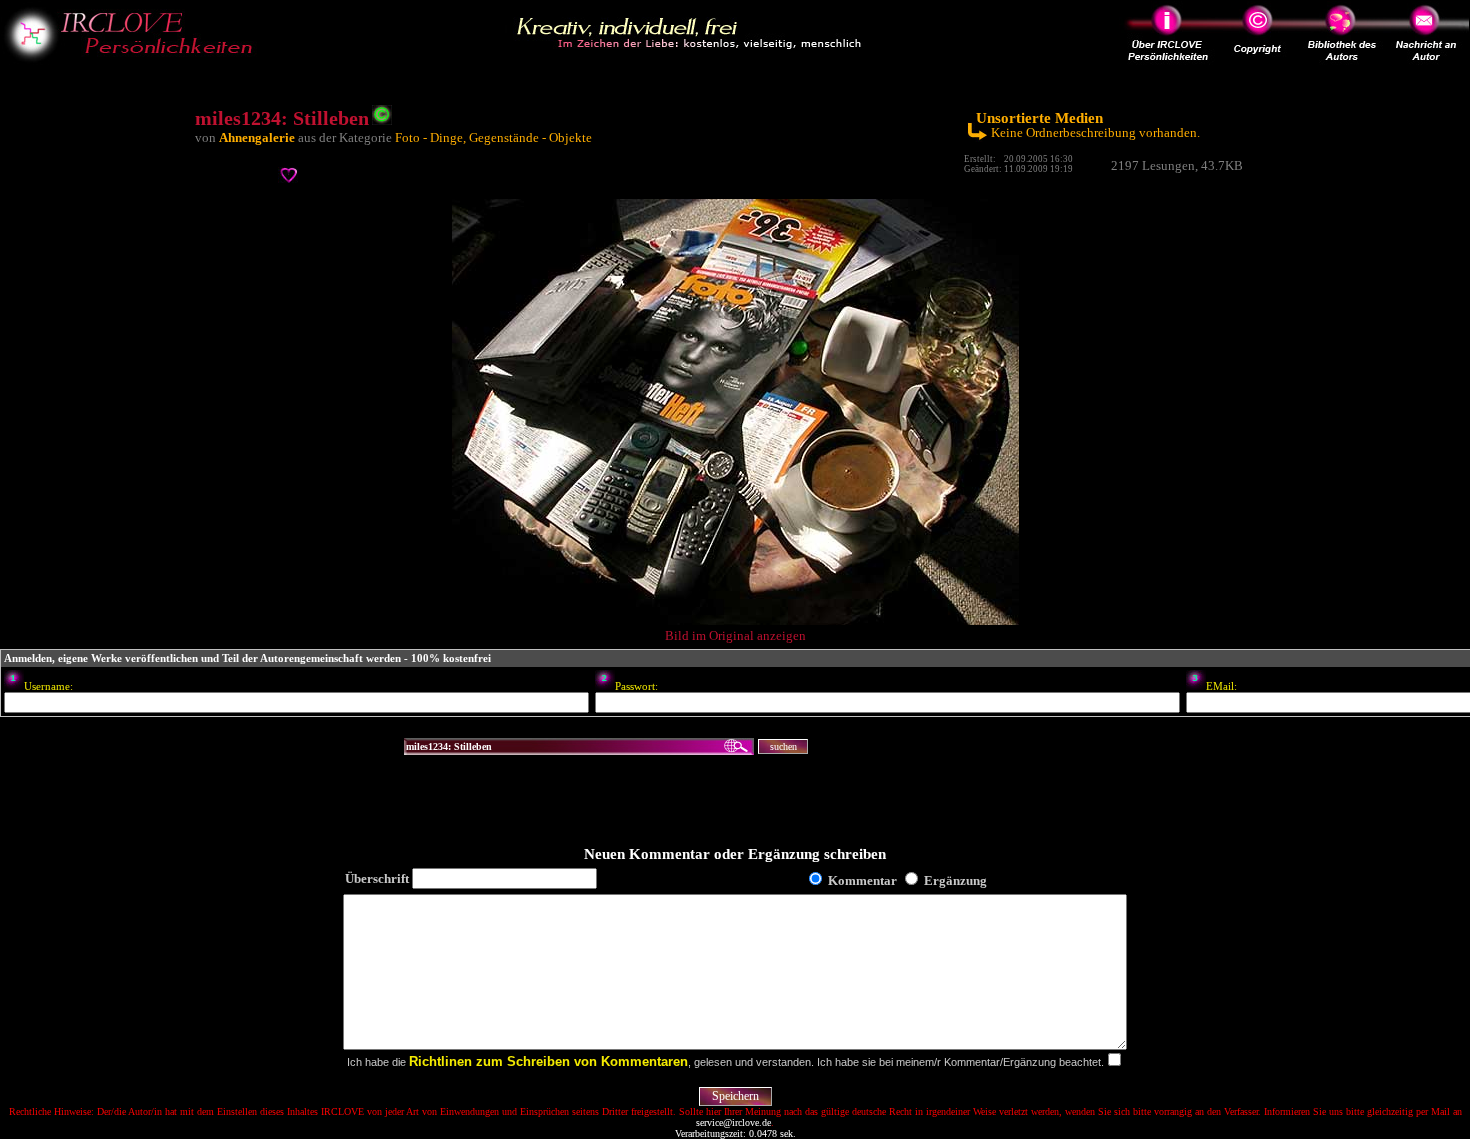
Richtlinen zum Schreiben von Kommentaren (548, 1061)
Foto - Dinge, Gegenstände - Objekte (493, 137)
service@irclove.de (733, 1122)
